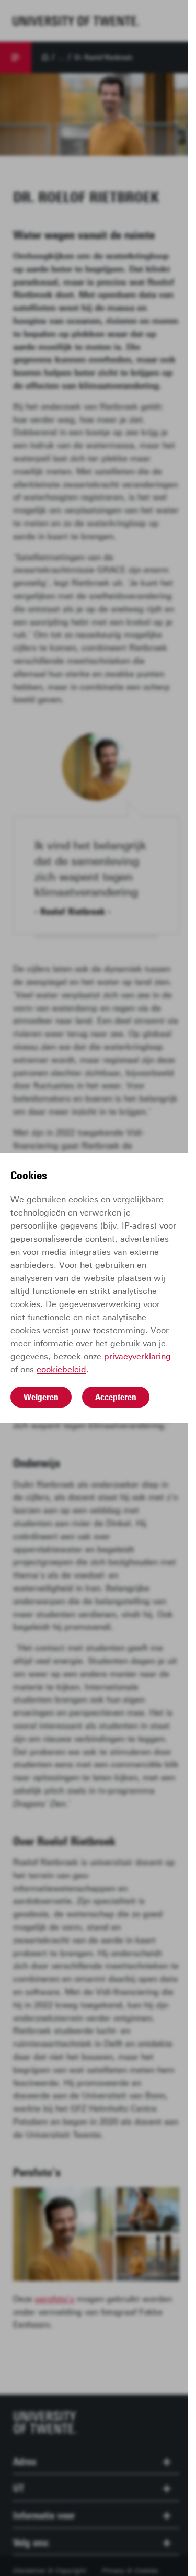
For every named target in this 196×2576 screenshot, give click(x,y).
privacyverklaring (137, 1357)
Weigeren (41, 1397)
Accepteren (116, 1397)
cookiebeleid (61, 1370)
